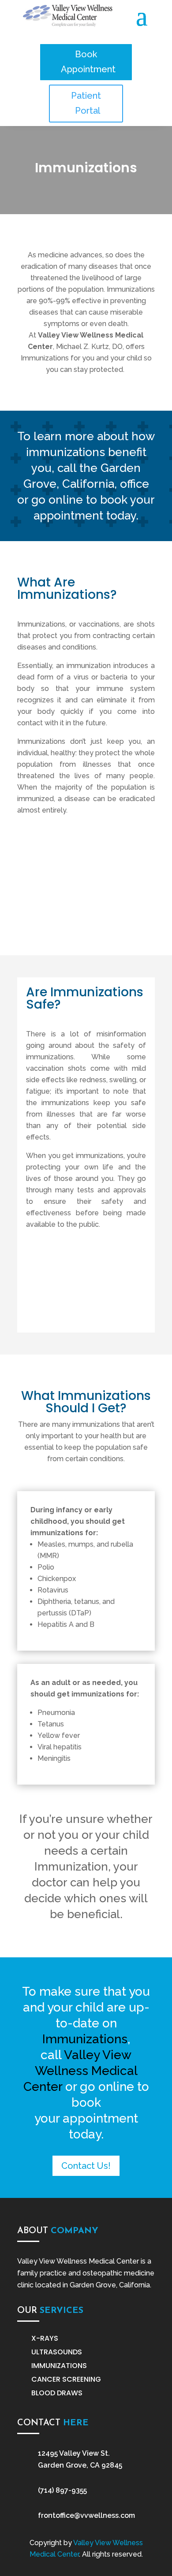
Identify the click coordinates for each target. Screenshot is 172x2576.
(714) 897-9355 (62, 2490)
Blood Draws (57, 2393)
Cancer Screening (66, 2379)
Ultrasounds (57, 2352)
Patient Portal (86, 103)
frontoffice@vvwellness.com (86, 2515)
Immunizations (59, 2366)
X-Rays (45, 2338)
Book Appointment (88, 62)
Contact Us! (86, 2166)
